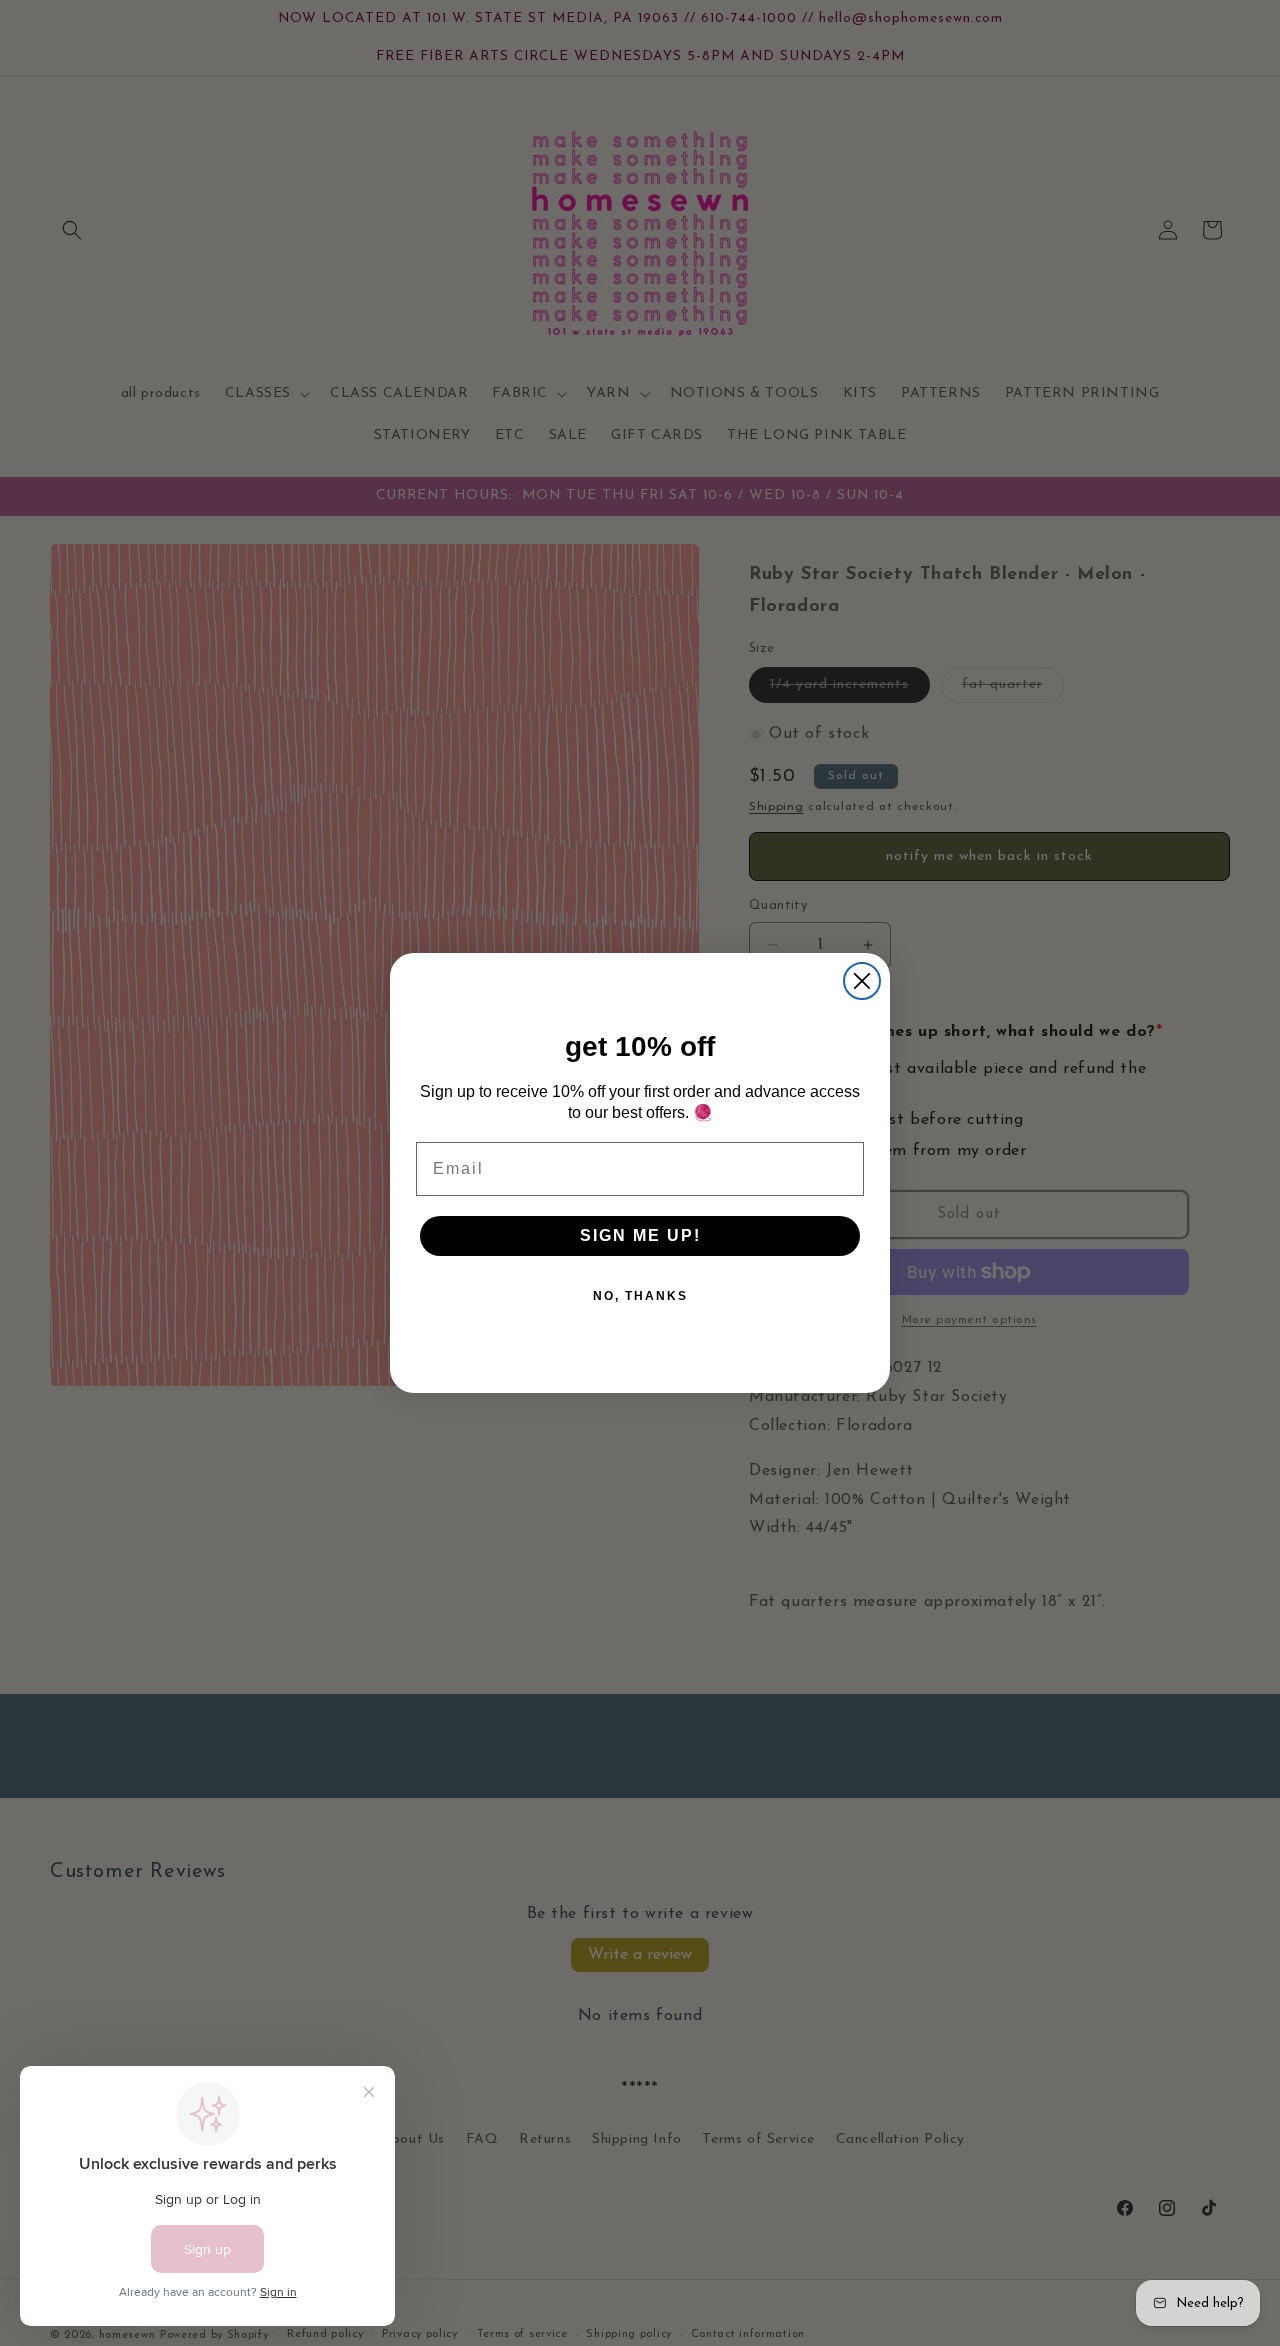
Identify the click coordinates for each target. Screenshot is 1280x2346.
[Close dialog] (862, 981)
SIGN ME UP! (640, 1235)
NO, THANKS (640, 1296)
